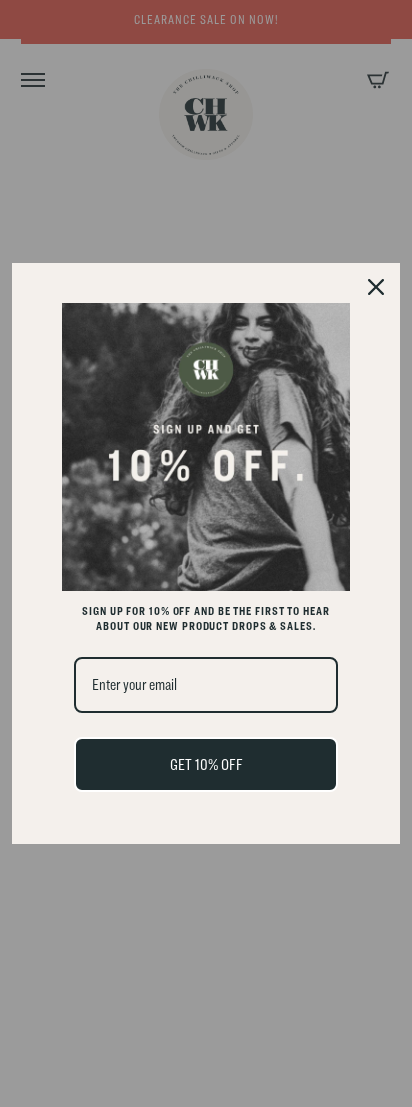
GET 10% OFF (206, 764)
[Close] (376, 287)
